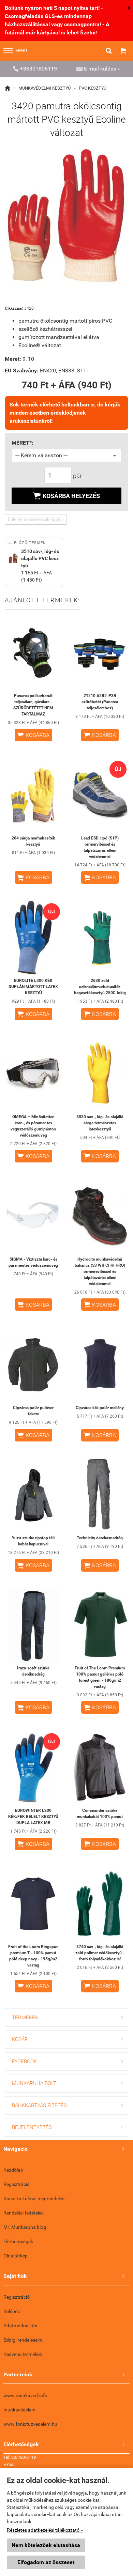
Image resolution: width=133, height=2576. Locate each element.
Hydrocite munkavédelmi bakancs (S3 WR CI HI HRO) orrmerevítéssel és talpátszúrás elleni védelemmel (100, 1271)
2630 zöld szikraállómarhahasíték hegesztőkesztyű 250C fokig (100, 987)
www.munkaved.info (25, 2395)
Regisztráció (17, 2184)
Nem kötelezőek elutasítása (46, 2545)
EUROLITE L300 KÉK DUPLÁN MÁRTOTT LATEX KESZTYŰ (33, 987)
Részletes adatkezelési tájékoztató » (45, 2530)
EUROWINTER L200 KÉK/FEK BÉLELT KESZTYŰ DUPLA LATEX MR (33, 1817)
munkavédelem (19, 2410)
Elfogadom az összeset (46, 2562)
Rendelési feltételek (24, 2213)
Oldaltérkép (16, 2256)
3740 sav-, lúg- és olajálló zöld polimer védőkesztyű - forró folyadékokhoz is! (100, 1953)
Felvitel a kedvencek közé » (36, 519)
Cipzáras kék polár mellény (100, 1408)
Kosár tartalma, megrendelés (34, 2199)
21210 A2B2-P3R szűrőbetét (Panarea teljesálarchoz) (100, 702)
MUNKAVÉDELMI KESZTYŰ (45, 88)
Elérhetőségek (18, 2241)
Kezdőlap (13, 2170)
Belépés (12, 2311)
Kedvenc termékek (23, 2354)
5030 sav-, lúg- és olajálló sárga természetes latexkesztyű (100, 1123)
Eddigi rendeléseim (23, 2340)
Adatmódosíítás (20, 2326)
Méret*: (23, 443)
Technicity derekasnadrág (100, 1538)
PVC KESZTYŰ (93, 88)
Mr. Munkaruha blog (25, 2227)
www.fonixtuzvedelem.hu (30, 2424)
